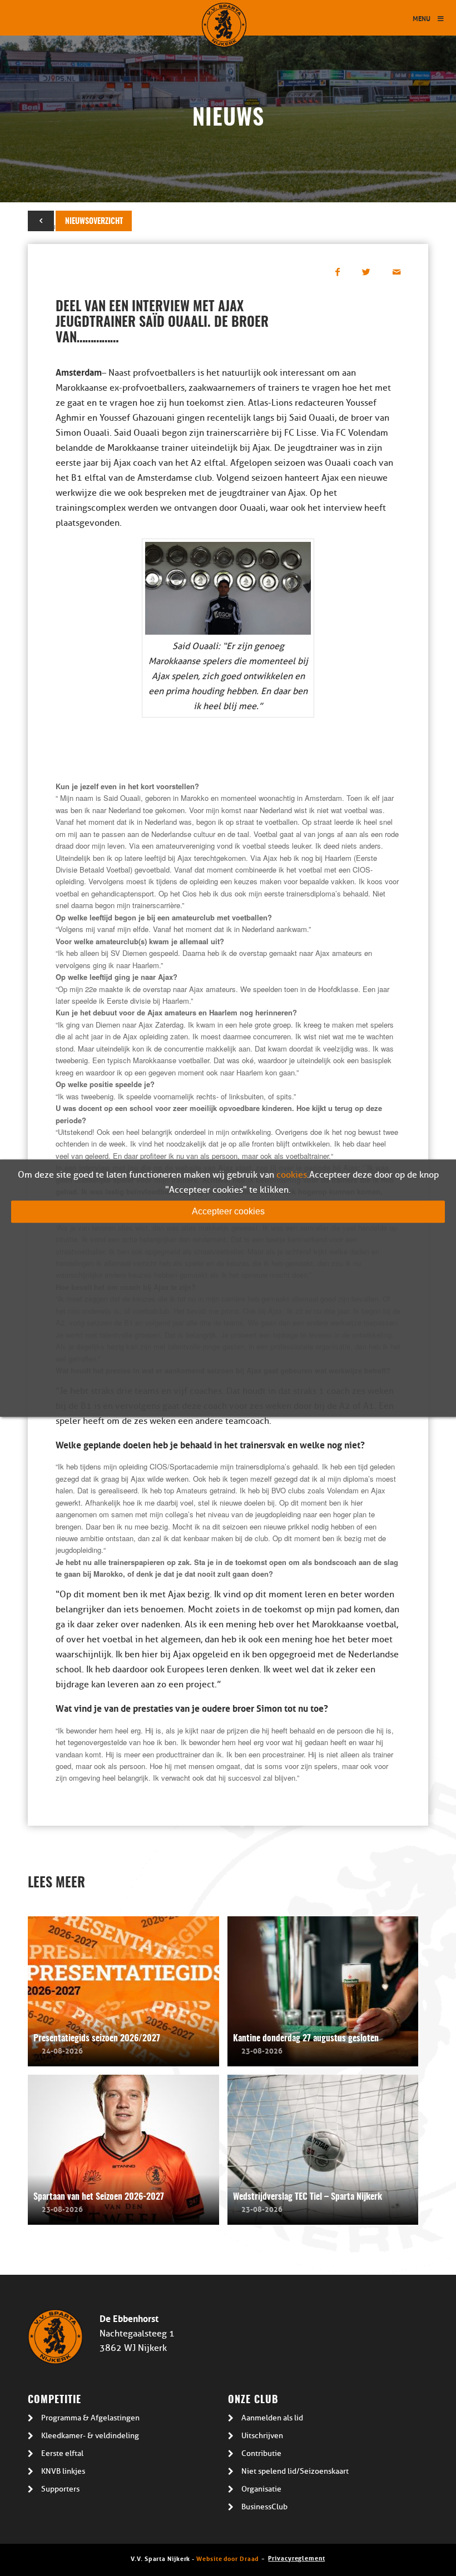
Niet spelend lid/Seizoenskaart (295, 2471)
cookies (292, 1175)
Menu (422, 18)
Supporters (60, 2489)
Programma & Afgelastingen (90, 2418)
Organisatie (261, 2489)
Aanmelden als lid (272, 2418)
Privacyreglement (296, 2557)
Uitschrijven (262, 2436)
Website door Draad (227, 2558)
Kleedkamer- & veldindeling (90, 2436)
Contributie (261, 2453)
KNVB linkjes (63, 2471)
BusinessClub (264, 2507)
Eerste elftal (62, 2453)
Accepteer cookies (228, 1211)
